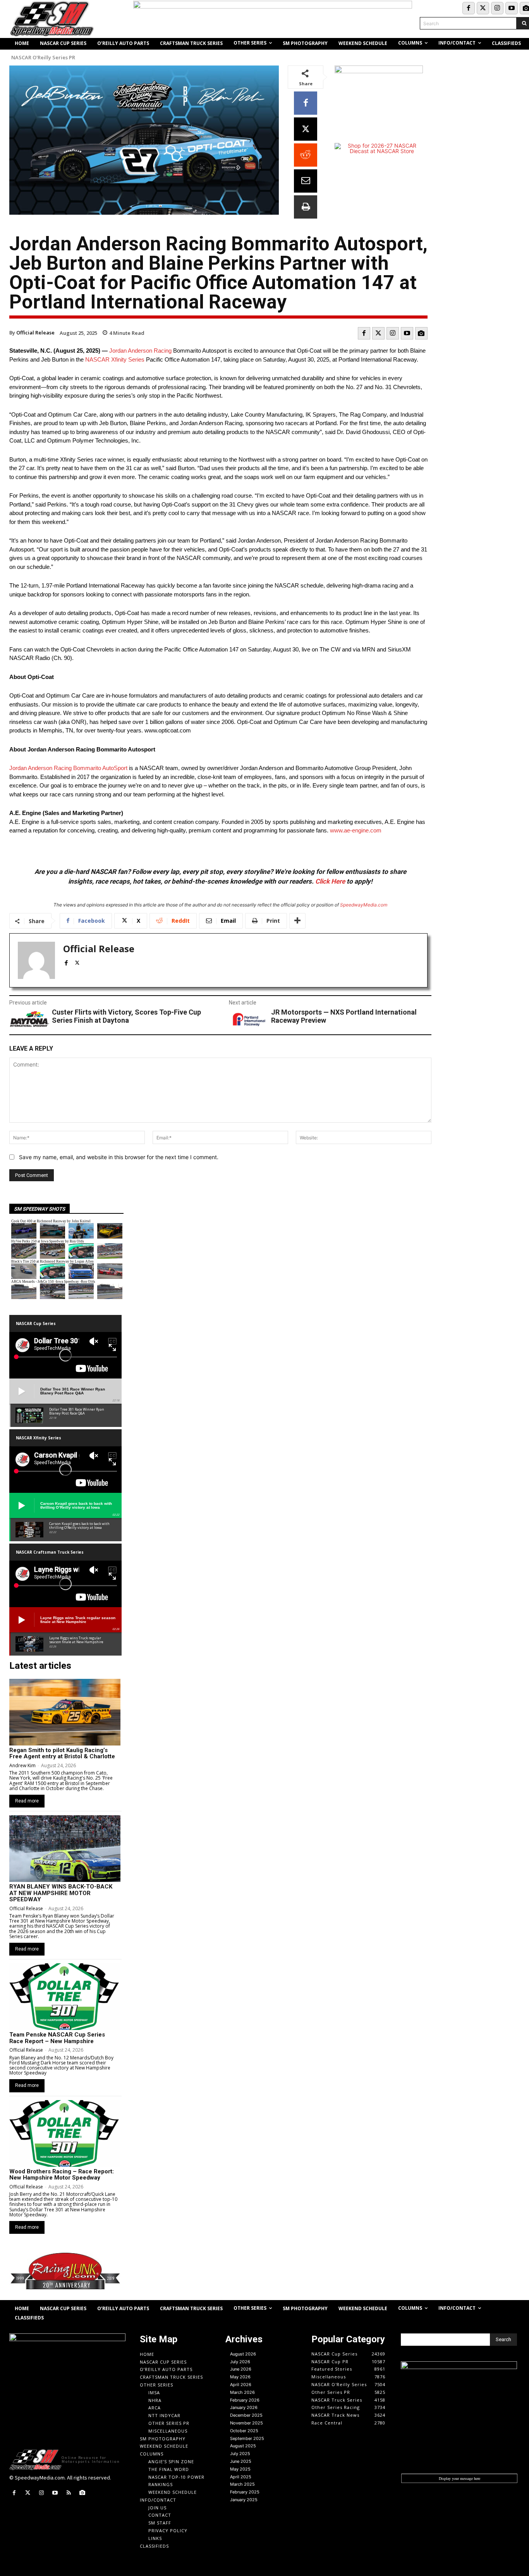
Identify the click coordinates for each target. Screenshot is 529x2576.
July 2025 (240, 2454)
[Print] (306, 207)
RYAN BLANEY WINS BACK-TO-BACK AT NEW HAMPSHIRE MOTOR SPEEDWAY (61, 1893)
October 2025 (244, 2431)
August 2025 (243, 2446)
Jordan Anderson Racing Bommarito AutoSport (68, 768)
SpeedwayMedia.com (364, 905)
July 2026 (240, 2362)
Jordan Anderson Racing (140, 351)
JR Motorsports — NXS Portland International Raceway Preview (344, 1016)
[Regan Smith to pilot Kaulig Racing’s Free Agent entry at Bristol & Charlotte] (65, 1712)
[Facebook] (469, 8)
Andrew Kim (22, 1765)
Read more (27, 1801)
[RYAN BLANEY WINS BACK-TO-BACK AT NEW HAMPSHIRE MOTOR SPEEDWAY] (65, 1849)
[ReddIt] (306, 155)
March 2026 (242, 2392)
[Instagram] (497, 8)
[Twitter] (483, 8)
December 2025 (246, 2415)
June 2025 (241, 2461)
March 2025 (242, 2484)
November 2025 (246, 2423)
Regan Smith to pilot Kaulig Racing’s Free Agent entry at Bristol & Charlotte (62, 1753)
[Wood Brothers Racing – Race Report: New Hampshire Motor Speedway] (65, 2133)
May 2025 (240, 2469)
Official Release (35, 333)
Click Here (330, 881)
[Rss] (69, 2493)
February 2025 (245, 2492)
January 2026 (244, 2407)
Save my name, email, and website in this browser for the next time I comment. (119, 1157)
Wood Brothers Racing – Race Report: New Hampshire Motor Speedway (62, 2175)
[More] (297, 921)
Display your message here (459, 2478)
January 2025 (244, 2500)
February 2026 (245, 2400)
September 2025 (247, 2438)
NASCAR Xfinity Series (115, 359)
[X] (306, 129)
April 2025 (241, 2477)
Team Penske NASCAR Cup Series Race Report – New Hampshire (57, 2038)
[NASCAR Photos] (421, 333)
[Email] (306, 181)
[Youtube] (512, 8)
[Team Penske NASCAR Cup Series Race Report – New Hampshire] (65, 1997)
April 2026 (241, 2385)
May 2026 (240, 2377)
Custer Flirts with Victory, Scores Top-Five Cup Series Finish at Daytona (126, 1016)
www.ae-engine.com (356, 830)
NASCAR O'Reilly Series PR (43, 58)
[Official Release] (36, 960)
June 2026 (241, 2369)
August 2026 (243, 2354)
